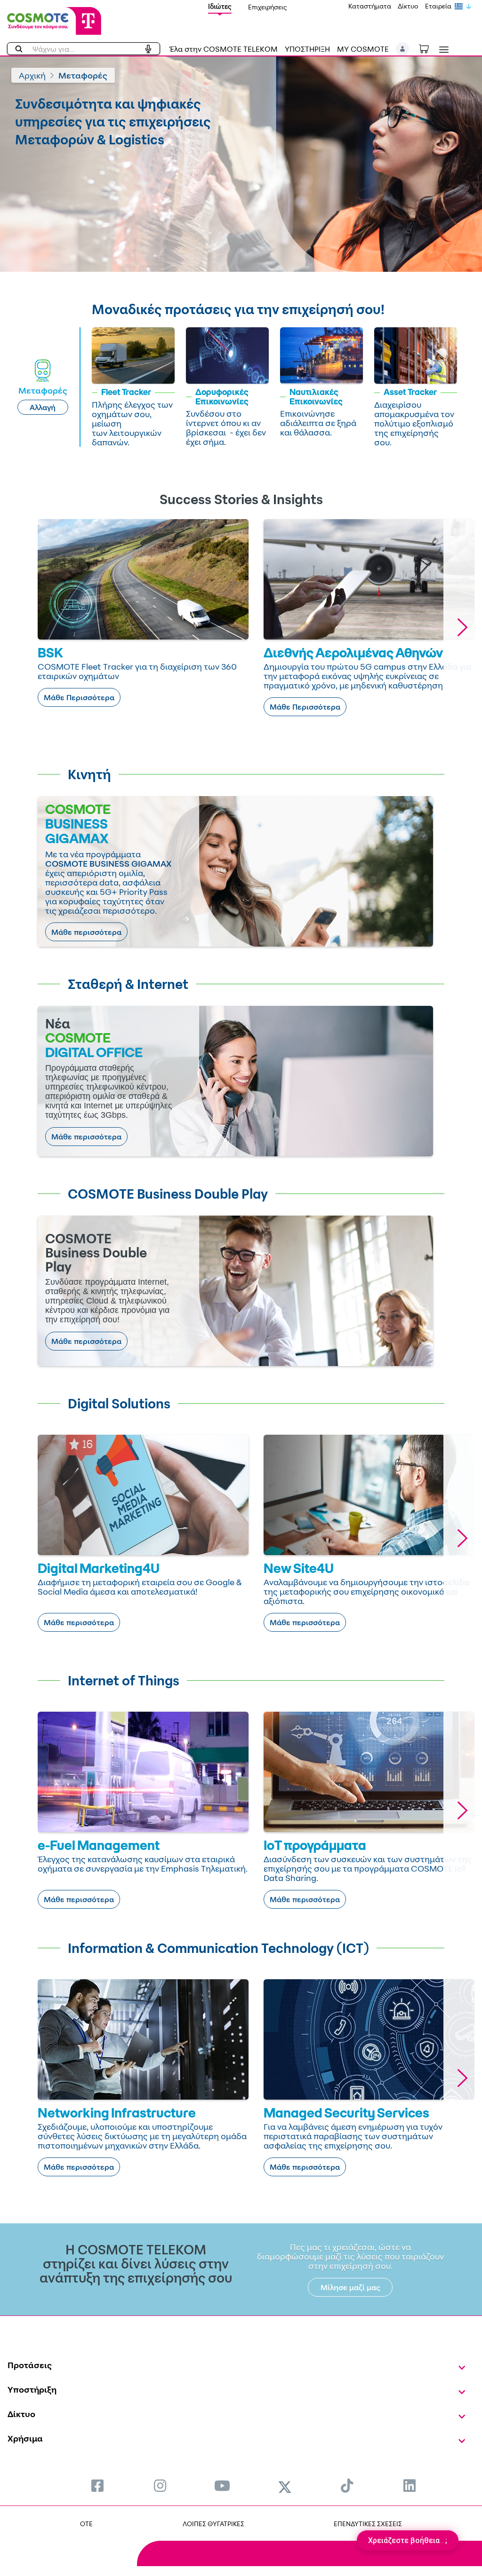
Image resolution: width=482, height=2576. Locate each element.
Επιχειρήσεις (268, 7)
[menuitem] (97, 2485)
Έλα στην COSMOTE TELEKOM (224, 49)
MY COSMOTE (363, 49)
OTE (86, 2524)
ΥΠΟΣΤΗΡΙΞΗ (307, 49)
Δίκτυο (408, 6)
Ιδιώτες (220, 6)
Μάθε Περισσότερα (79, 697)
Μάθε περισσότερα (86, 932)
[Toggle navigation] (442, 50)
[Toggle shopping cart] (429, 48)
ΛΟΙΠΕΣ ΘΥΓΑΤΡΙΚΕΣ (213, 2524)
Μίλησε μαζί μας (350, 2287)
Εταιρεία (438, 6)
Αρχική (32, 75)
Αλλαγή (43, 407)
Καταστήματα (370, 6)
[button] (403, 49)
